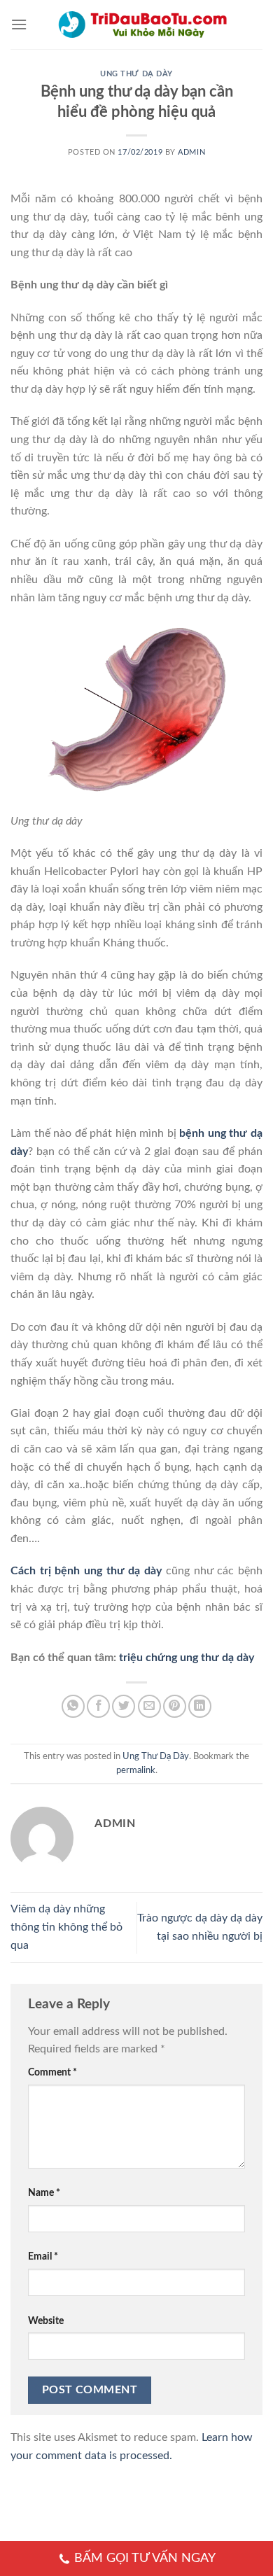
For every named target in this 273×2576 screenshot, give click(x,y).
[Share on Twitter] (124, 1706)
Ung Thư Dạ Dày (136, 74)
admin (191, 152)
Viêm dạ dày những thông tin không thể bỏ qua (66, 1927)
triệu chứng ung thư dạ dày (187, 1658)
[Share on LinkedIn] (200, 1706)
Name (44, 2193)
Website (46, 2321)
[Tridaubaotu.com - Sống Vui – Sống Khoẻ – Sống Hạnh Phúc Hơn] (143, 24)
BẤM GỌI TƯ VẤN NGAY (145, 2558)
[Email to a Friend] (149, 1706)
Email (43, 2256)
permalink (136, 1770)
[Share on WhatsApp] (73, 1706)
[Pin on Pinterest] (175, 1706)
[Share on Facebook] (98, 1706)
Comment (52, 2072)
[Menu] (19, 24)
